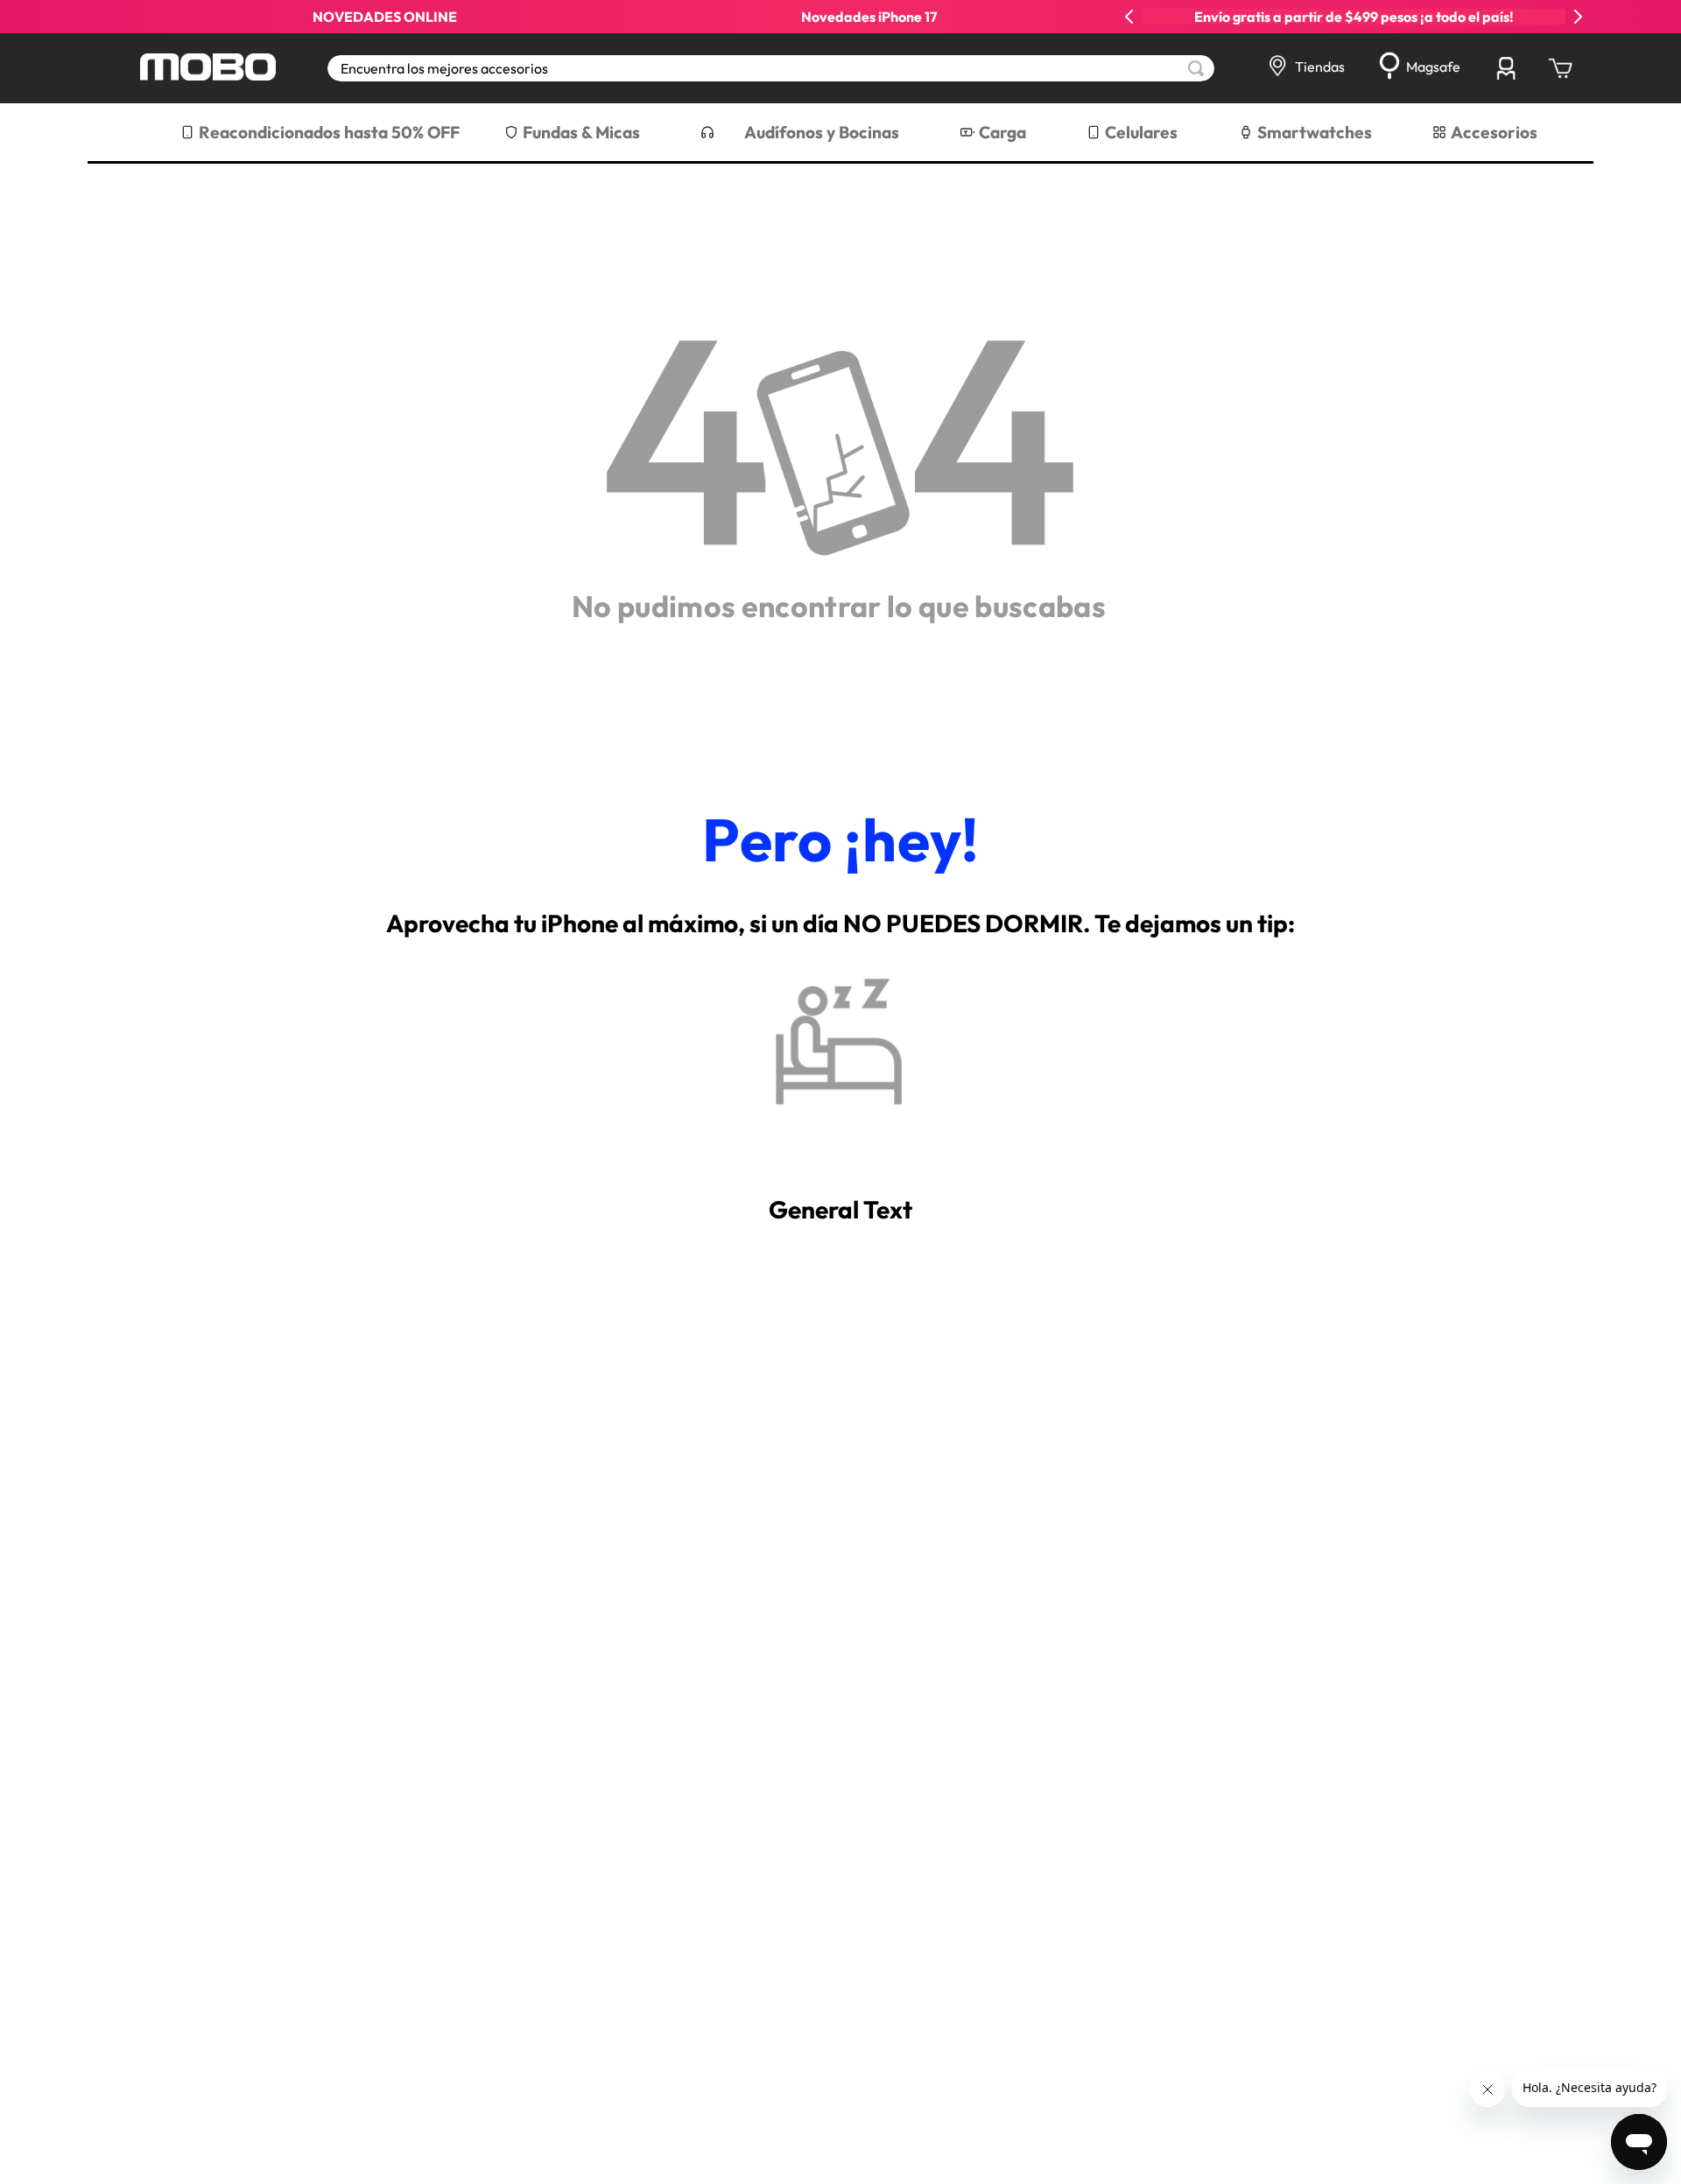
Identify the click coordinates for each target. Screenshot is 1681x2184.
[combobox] (771, 68)
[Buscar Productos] (1196, 68)
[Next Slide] (1578, 17)
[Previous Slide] (1129, 17)
